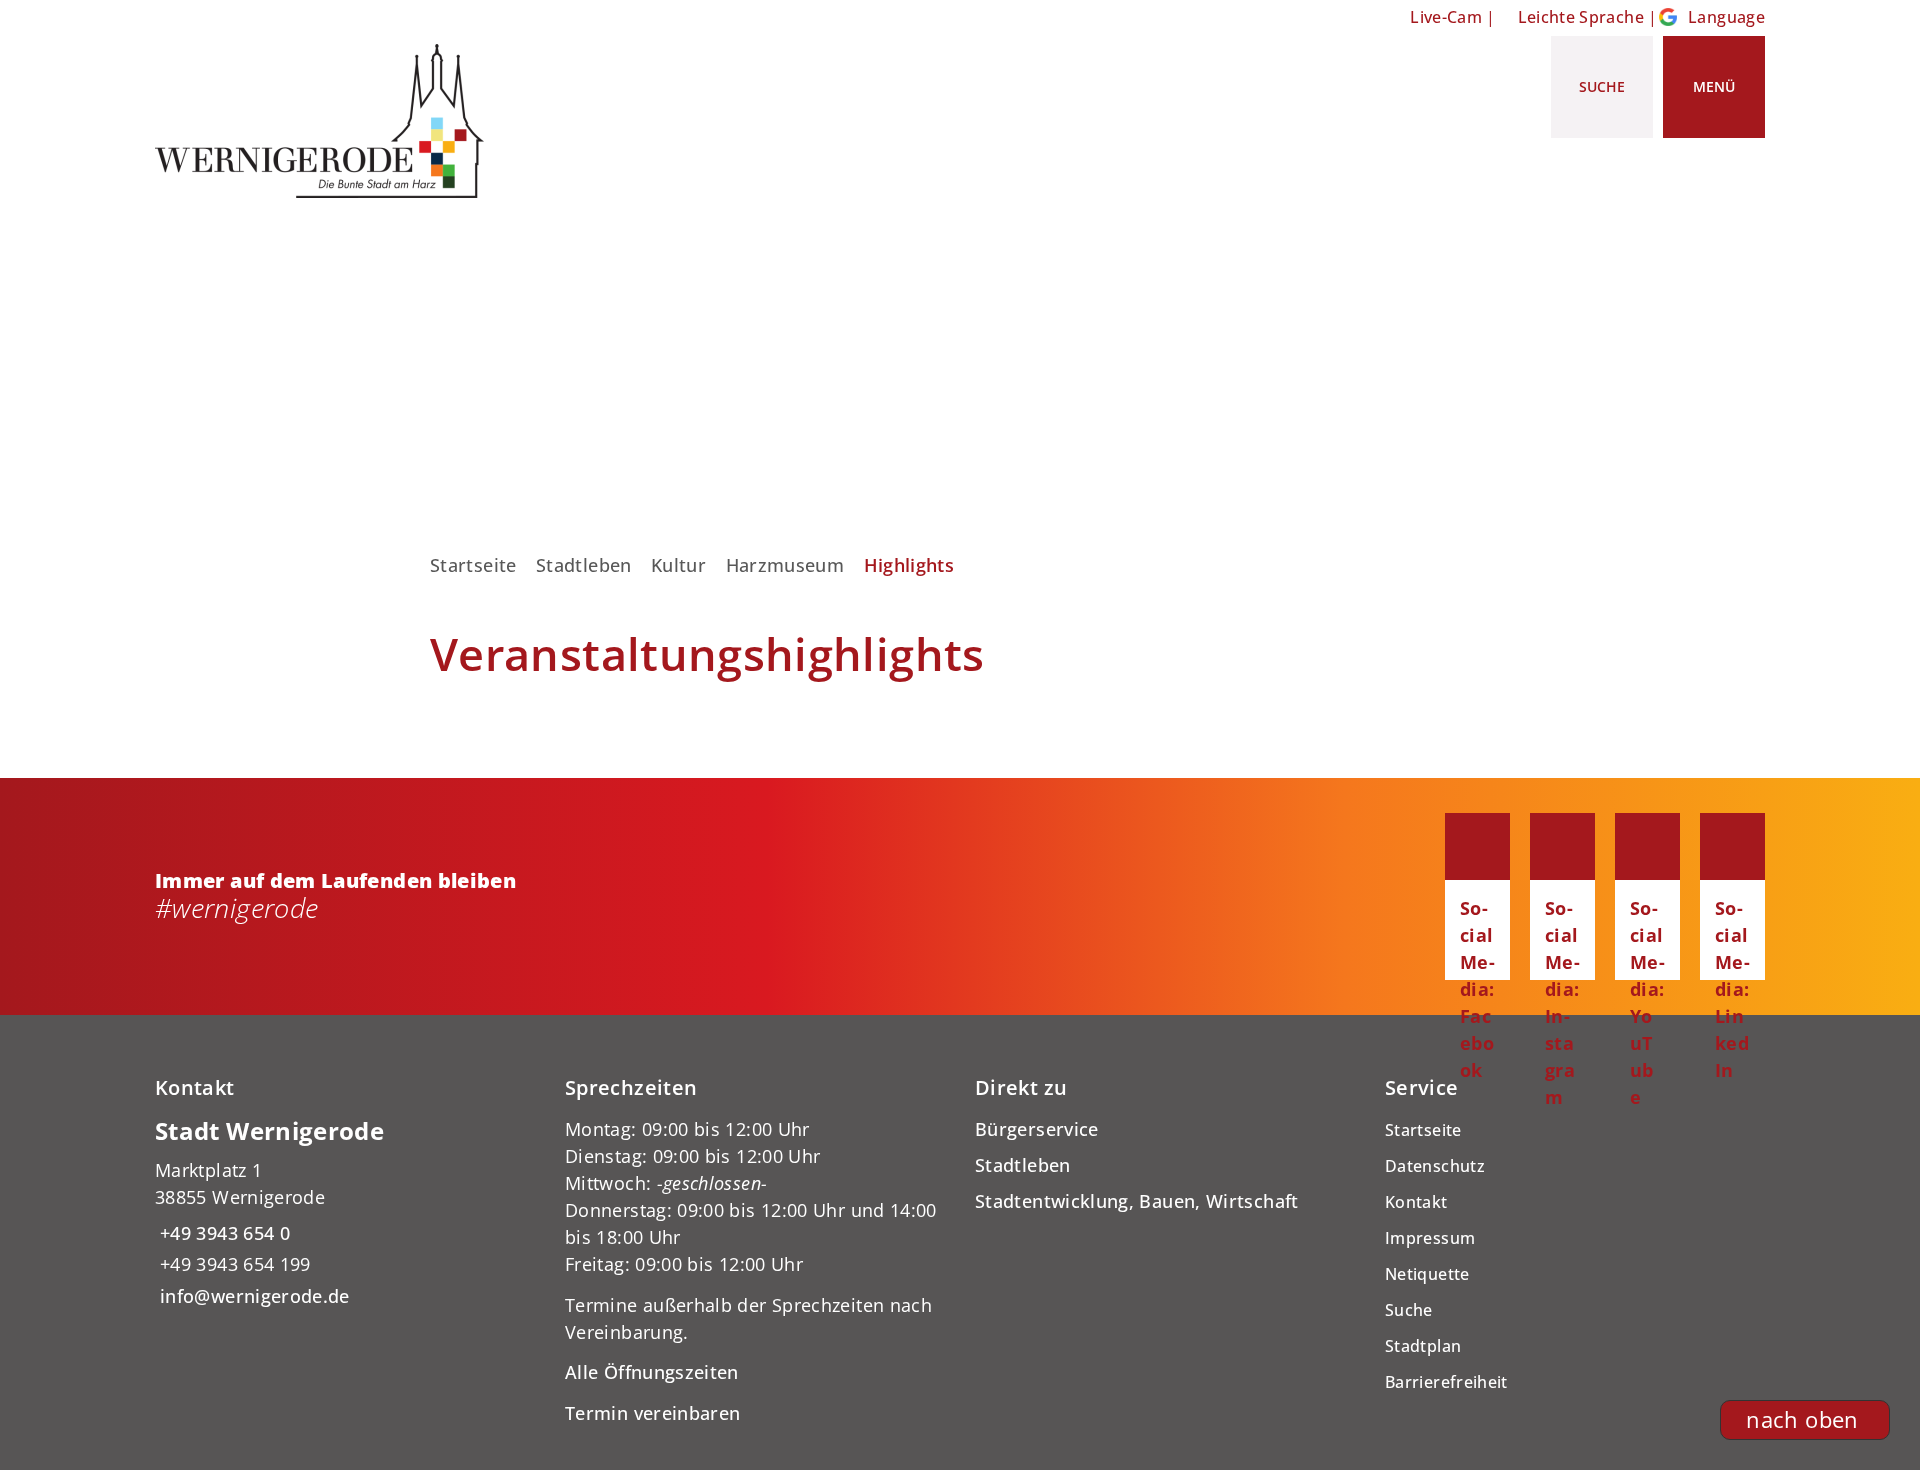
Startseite (473, 565)
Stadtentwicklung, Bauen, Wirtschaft (1137, 1201)
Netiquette (1427, 1274)
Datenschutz (1435, 1166)
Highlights (909, 565)
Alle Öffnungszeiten (652, 1372)
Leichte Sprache (1581, 17)
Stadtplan (1423, 1346)
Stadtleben (584, 565)
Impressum (1430, 1238)
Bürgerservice (1037, 1129)
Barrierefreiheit (1446, 1382)
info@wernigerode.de (252, 1296)
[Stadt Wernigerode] (345, 1212)
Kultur (678, 565)
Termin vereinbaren (652, 1413)
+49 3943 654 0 (222, 1233)
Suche (1409, 1310)
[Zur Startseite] (327, 121)
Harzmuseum (785, 565)
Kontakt (1416, 1202)
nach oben (1802, 1419)
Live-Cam (1446, 17)
